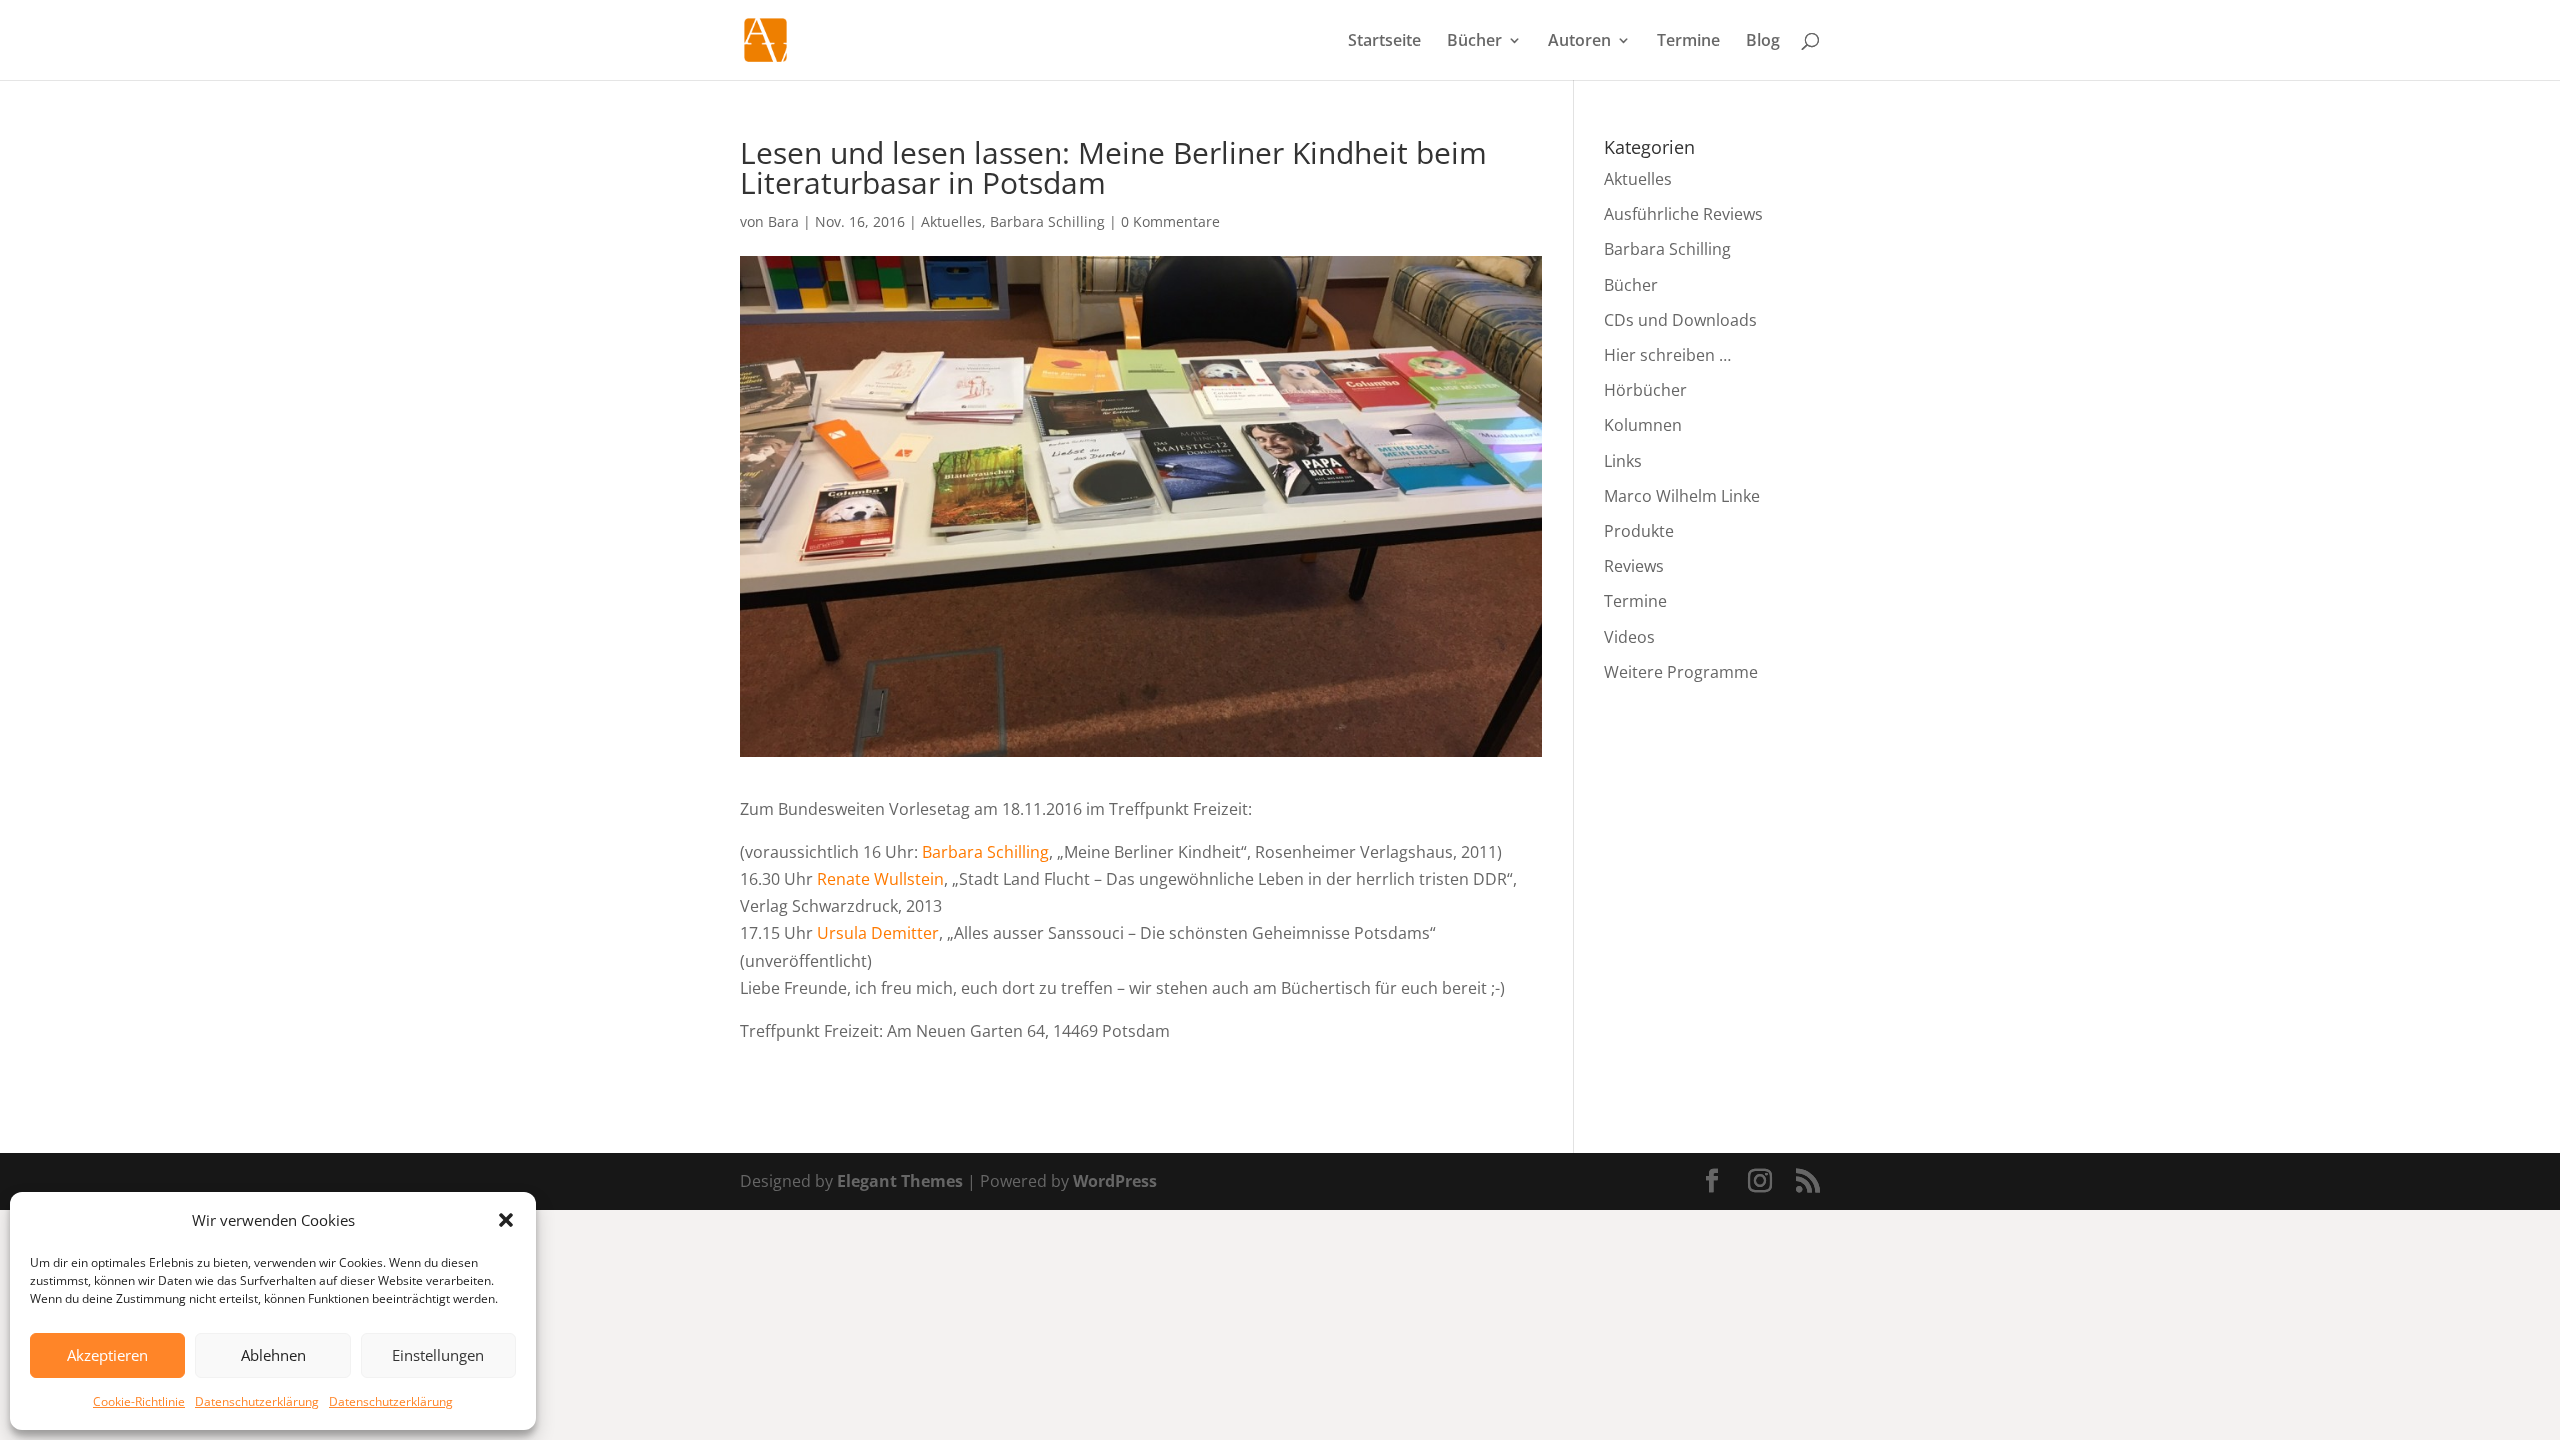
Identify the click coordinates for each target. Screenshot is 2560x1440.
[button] (506, 1220)
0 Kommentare (1170, 221)
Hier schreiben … (1667, 355)
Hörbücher (1645, 390)
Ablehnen (273, 1355)
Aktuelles (951, 221)
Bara (783, 221)
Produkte (1639, 531)
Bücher (1474, 42)
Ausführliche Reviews (1683, 214)
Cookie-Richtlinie (139, 1401)
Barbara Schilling (1047, 221)
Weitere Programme (1681, 672)
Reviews (1634, 566)
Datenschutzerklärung (257, 1401)
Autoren (1579, 42)
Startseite (1384, 42)
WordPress (1115, 1181)
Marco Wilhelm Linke (1682, 496)
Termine (1688, 42)
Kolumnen (1643, 425)
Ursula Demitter (878, 933)
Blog (1763, 42)
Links (1623, 461)
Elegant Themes (900, 1181)
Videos (1629, 637)
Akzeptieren (107, 1355)
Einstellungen (438, 1355)
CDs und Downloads (1680, 320)
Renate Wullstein (880, 879)
